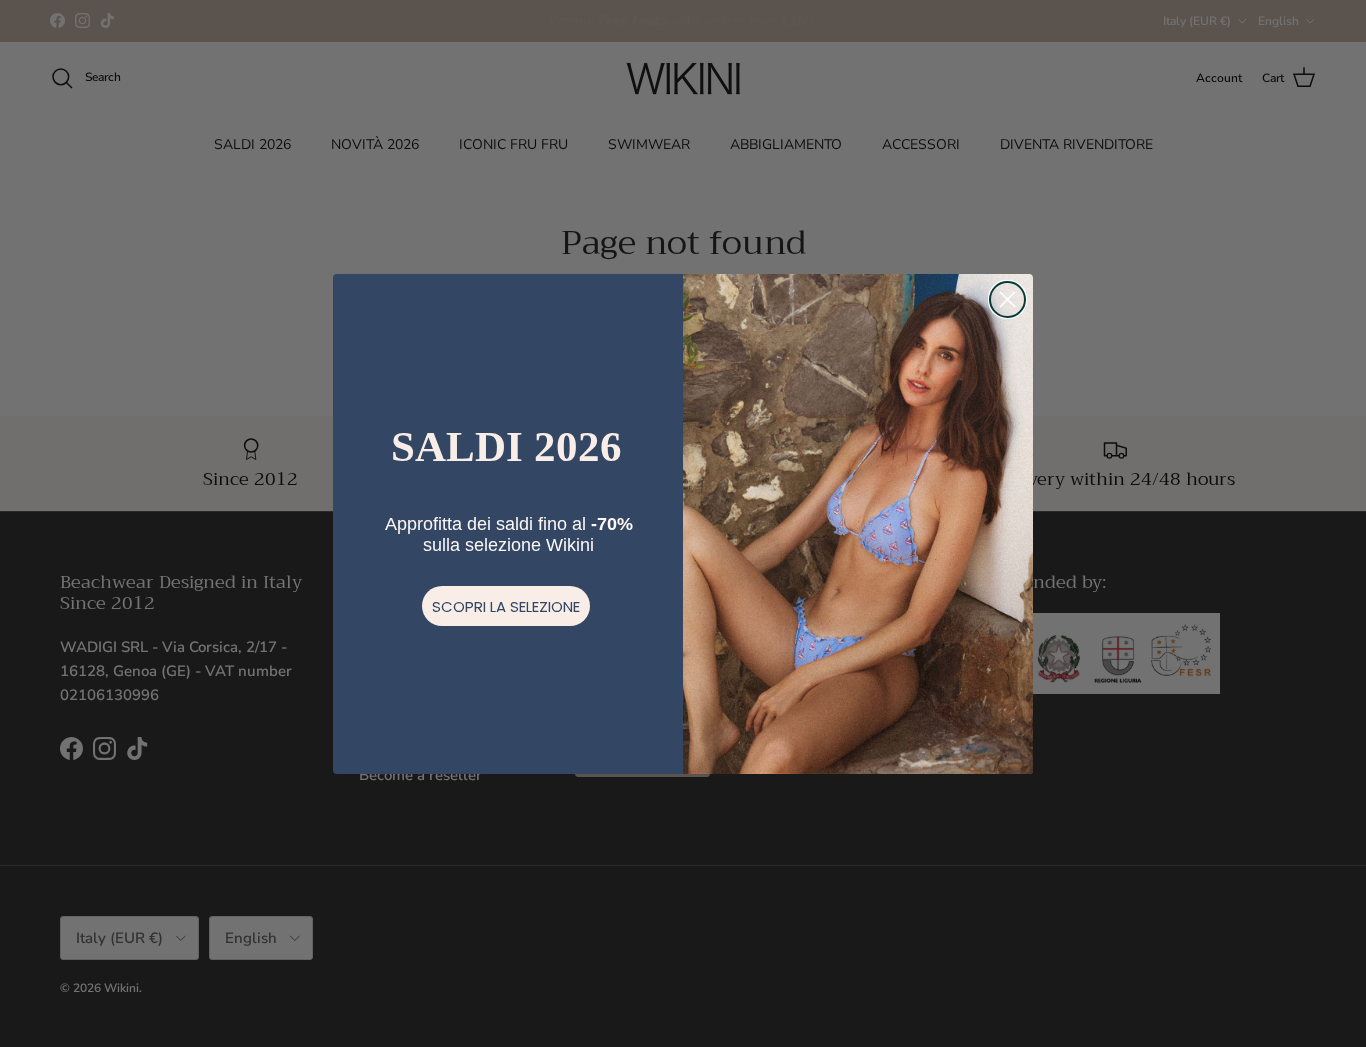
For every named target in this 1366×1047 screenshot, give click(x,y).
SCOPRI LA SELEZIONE (506, 606)
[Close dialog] (1007, 299)
